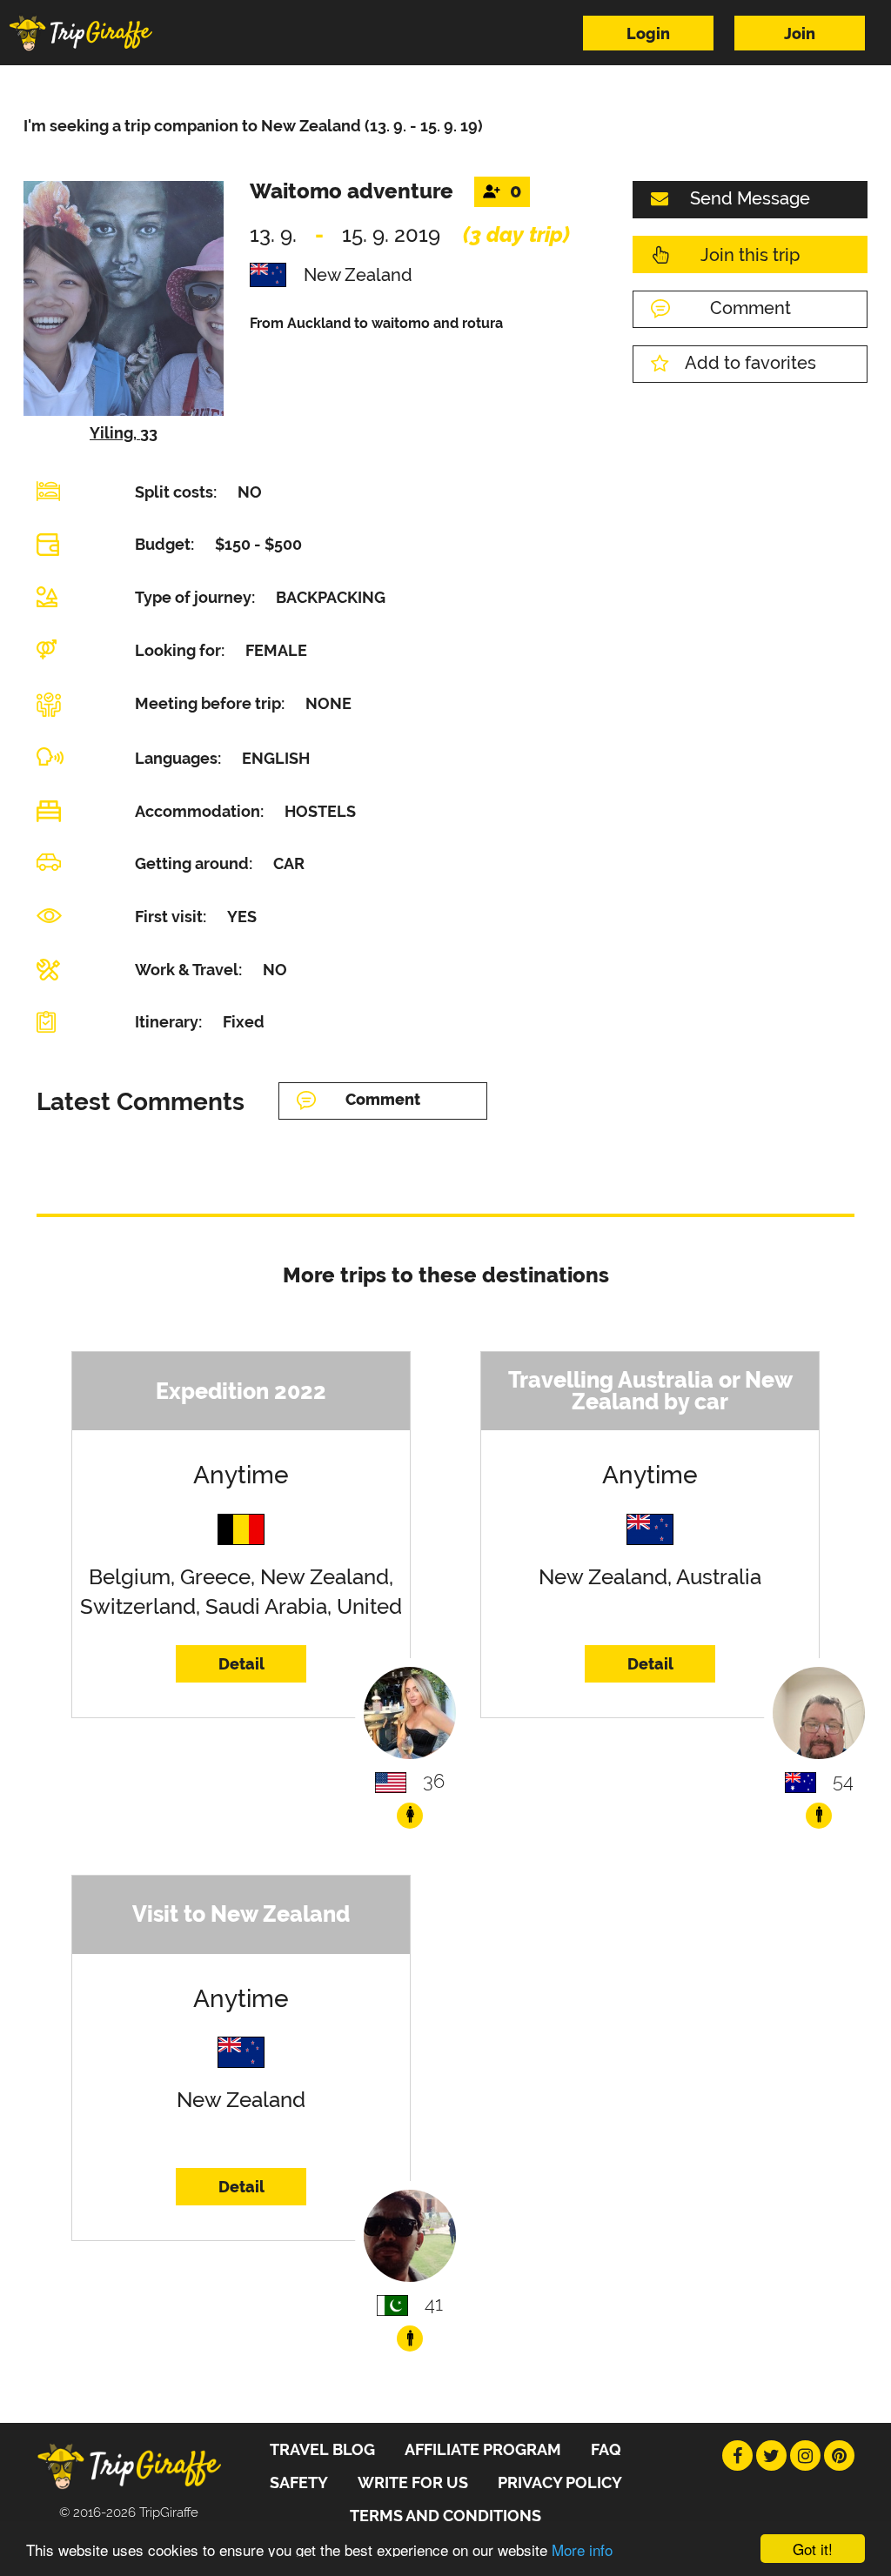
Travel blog (322, 2449)
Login (648, 33)
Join (800, 33)
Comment (750, 308)
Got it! (813, 2549)
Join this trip (750, 255)
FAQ (606, 2449)
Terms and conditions (445, 2516)
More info (582, 2549)
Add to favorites (750, 363)
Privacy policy (560, 2482)
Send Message (750, 198)
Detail (241, 1664)
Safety (299, 2482)
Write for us (413, 2482)
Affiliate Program (483, 2449)
